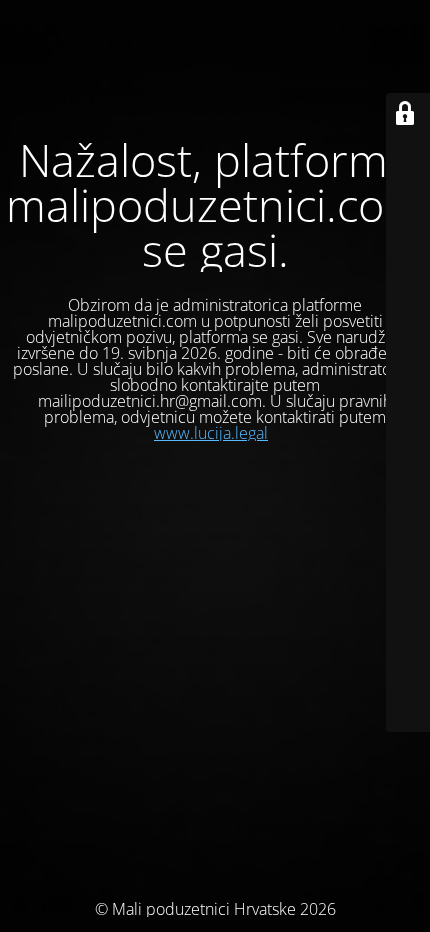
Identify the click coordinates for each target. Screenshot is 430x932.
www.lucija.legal (211, 433)
